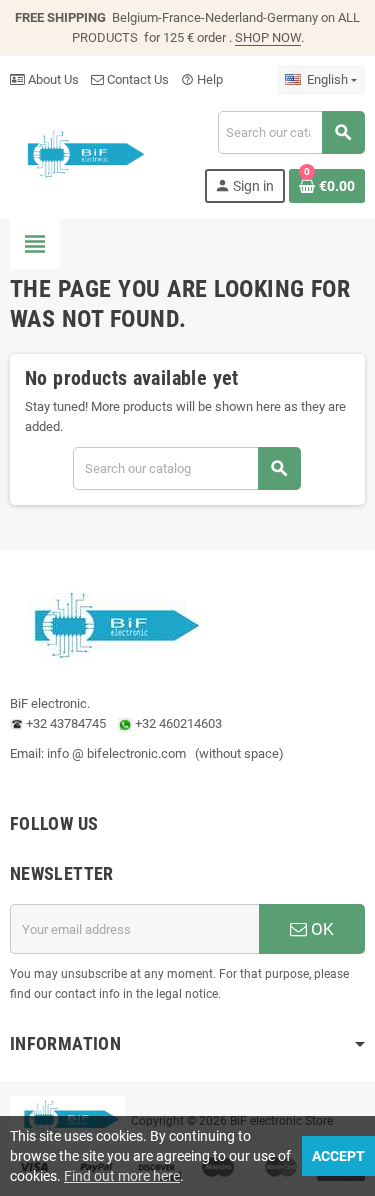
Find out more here (122, 1176)
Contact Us (136, 79)
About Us (52, 79)
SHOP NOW (268, 37)
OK (320, 929)
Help (202, 79)
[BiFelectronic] (81, 155)
